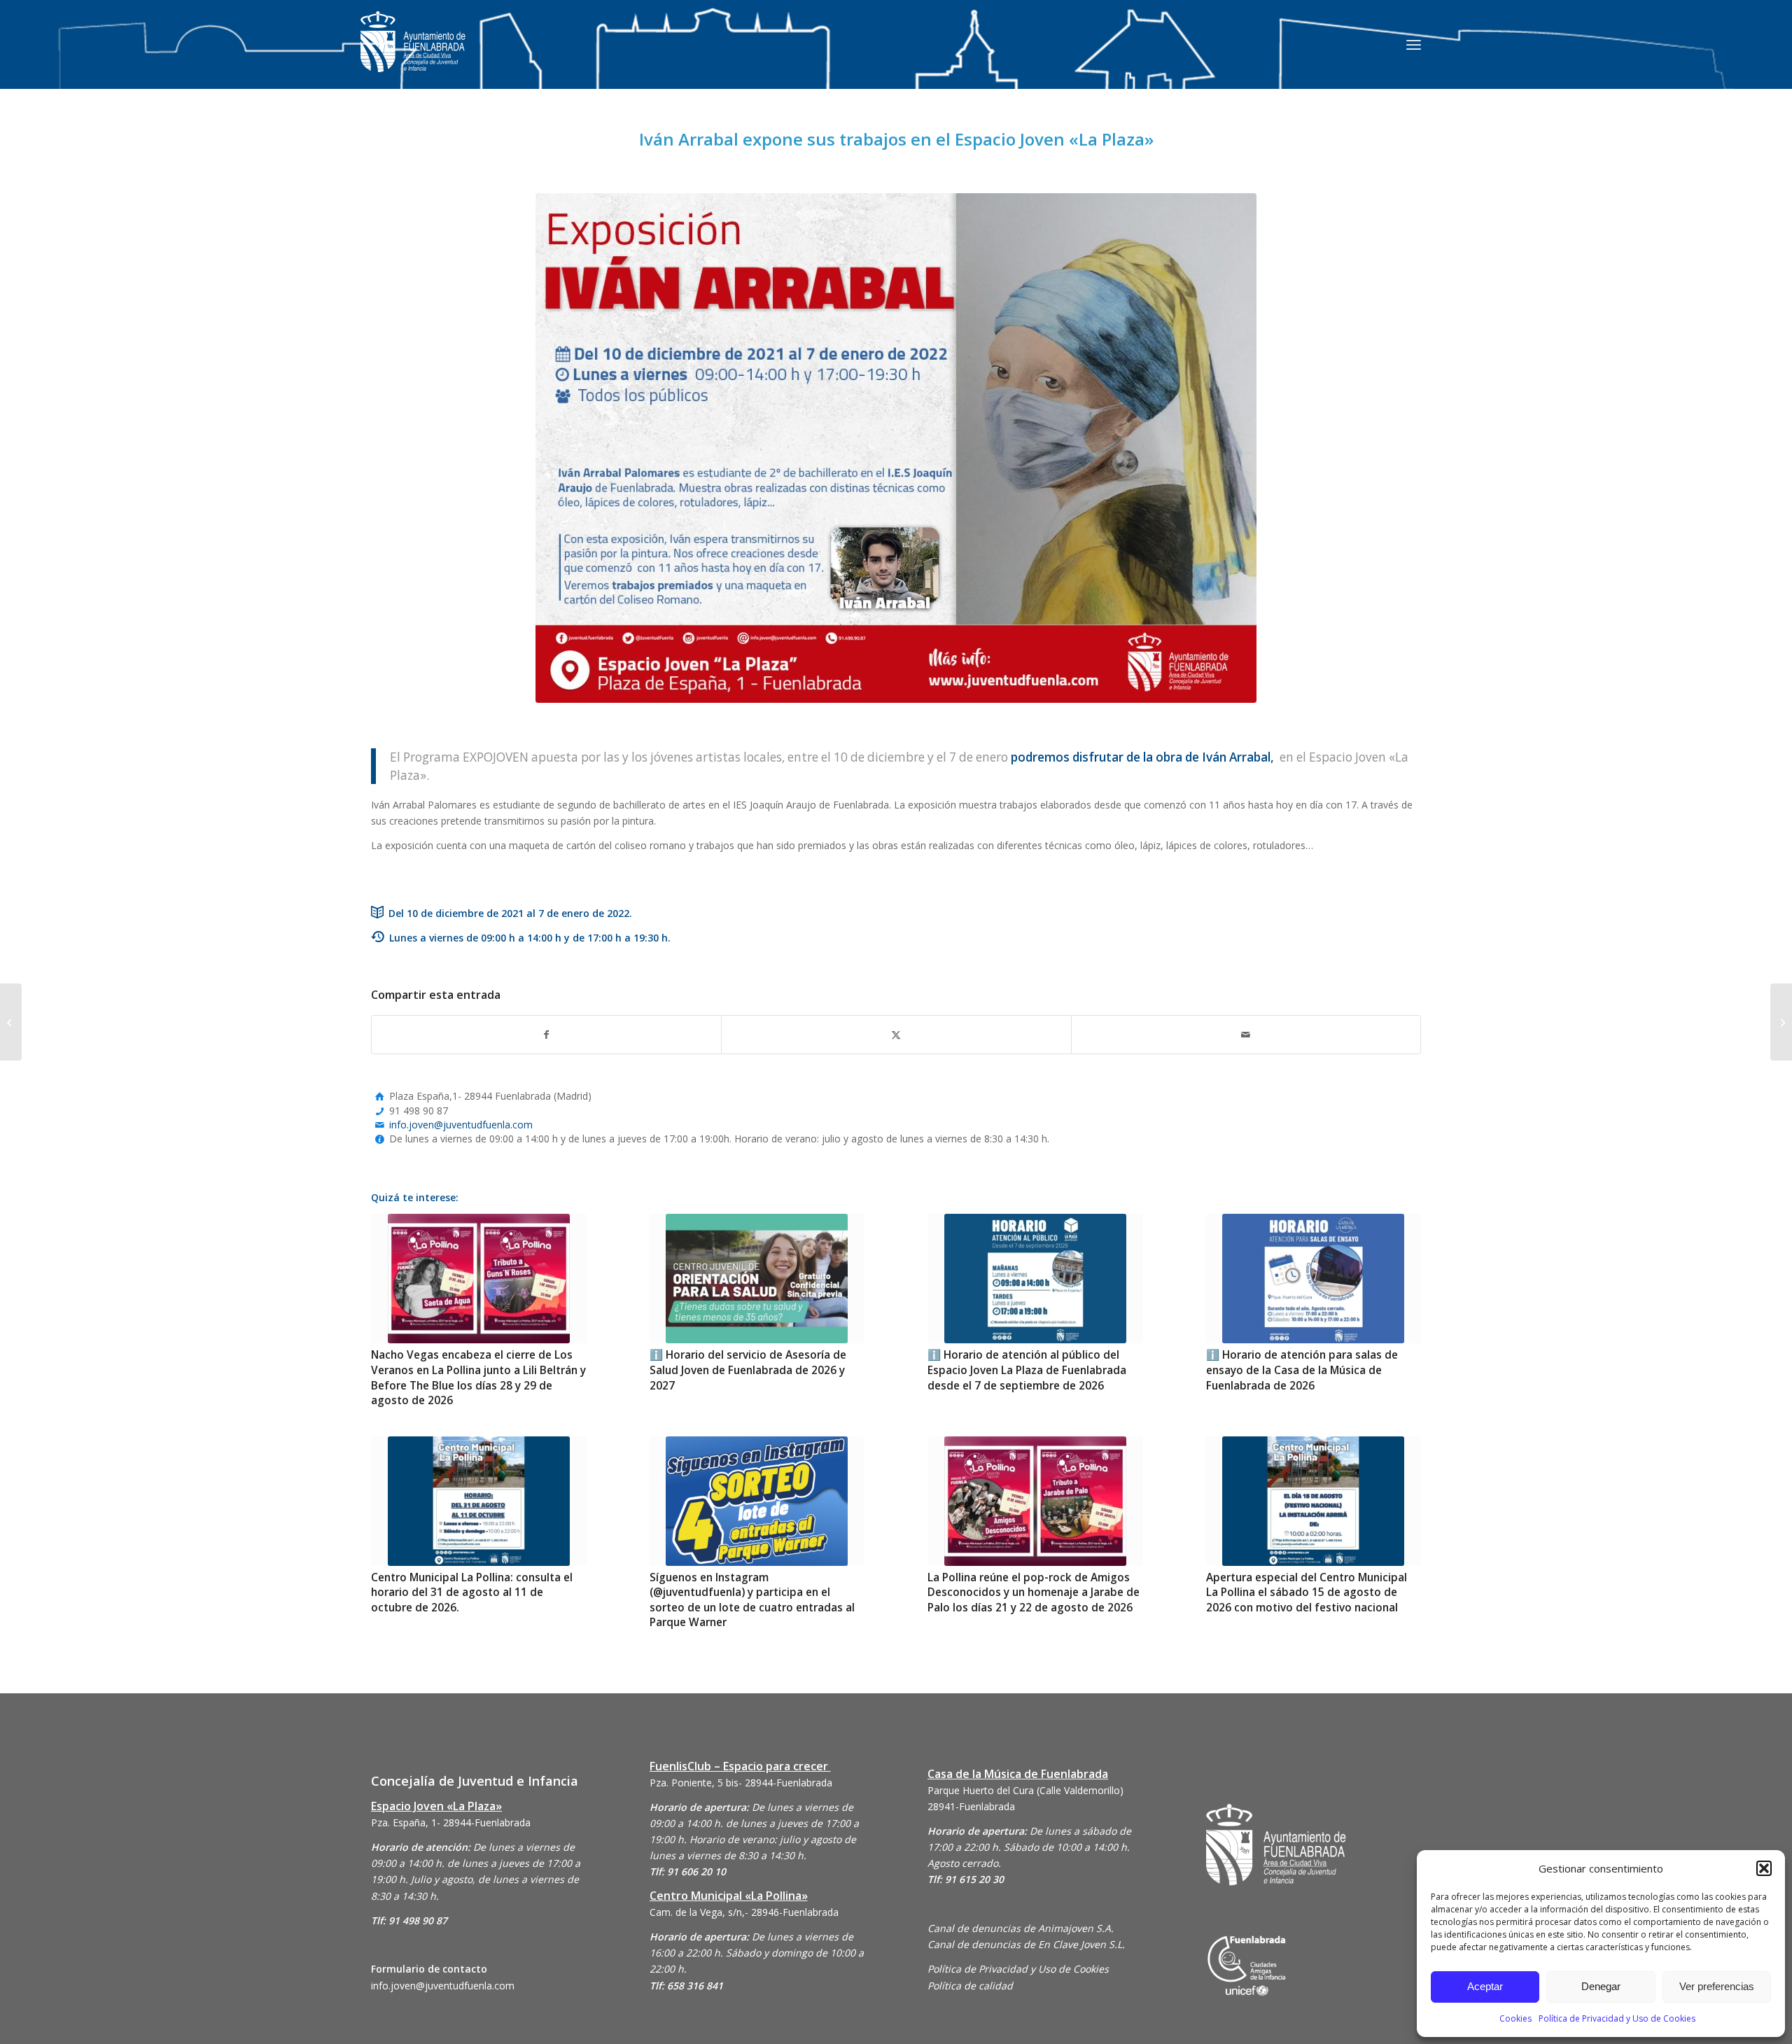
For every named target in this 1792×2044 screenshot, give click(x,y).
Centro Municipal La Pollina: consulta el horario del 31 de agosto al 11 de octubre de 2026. (472, 1592)
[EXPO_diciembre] (896, 448)
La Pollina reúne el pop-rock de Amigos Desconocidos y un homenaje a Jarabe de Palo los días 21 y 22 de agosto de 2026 (1034, 1592)
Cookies (1515, 2018)
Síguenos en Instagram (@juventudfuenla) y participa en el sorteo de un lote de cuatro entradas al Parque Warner (752, 1600)
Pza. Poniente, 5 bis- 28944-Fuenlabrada (741, 1783)
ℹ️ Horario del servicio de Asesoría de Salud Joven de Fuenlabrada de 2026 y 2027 (748, 1370)
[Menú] (1414, 44)
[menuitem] (1414, 44)
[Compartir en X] (896, 1035)
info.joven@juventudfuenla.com (461, 1125)
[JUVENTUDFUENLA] (413, 56)
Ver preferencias (1717, 1986)
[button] (1764, 1868)
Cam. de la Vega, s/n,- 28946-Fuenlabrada (744, 1912)
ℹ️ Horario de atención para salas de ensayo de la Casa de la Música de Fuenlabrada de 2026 (1302, 1370)
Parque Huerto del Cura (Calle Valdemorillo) (1025, 1790)
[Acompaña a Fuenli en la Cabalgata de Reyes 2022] (1781, 1022)
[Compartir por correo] (1246, 1035)
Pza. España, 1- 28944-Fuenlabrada (451, 1822)
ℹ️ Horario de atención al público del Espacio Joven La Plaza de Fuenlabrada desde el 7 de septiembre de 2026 (1027, 1370)
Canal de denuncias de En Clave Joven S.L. (1026, 1944)
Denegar (1601, 1986)
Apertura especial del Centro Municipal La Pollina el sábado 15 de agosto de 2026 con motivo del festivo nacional (1307, 1592)
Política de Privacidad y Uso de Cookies (1617, 2018)
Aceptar (1485, 1986)
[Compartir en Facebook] (546, 1035)
